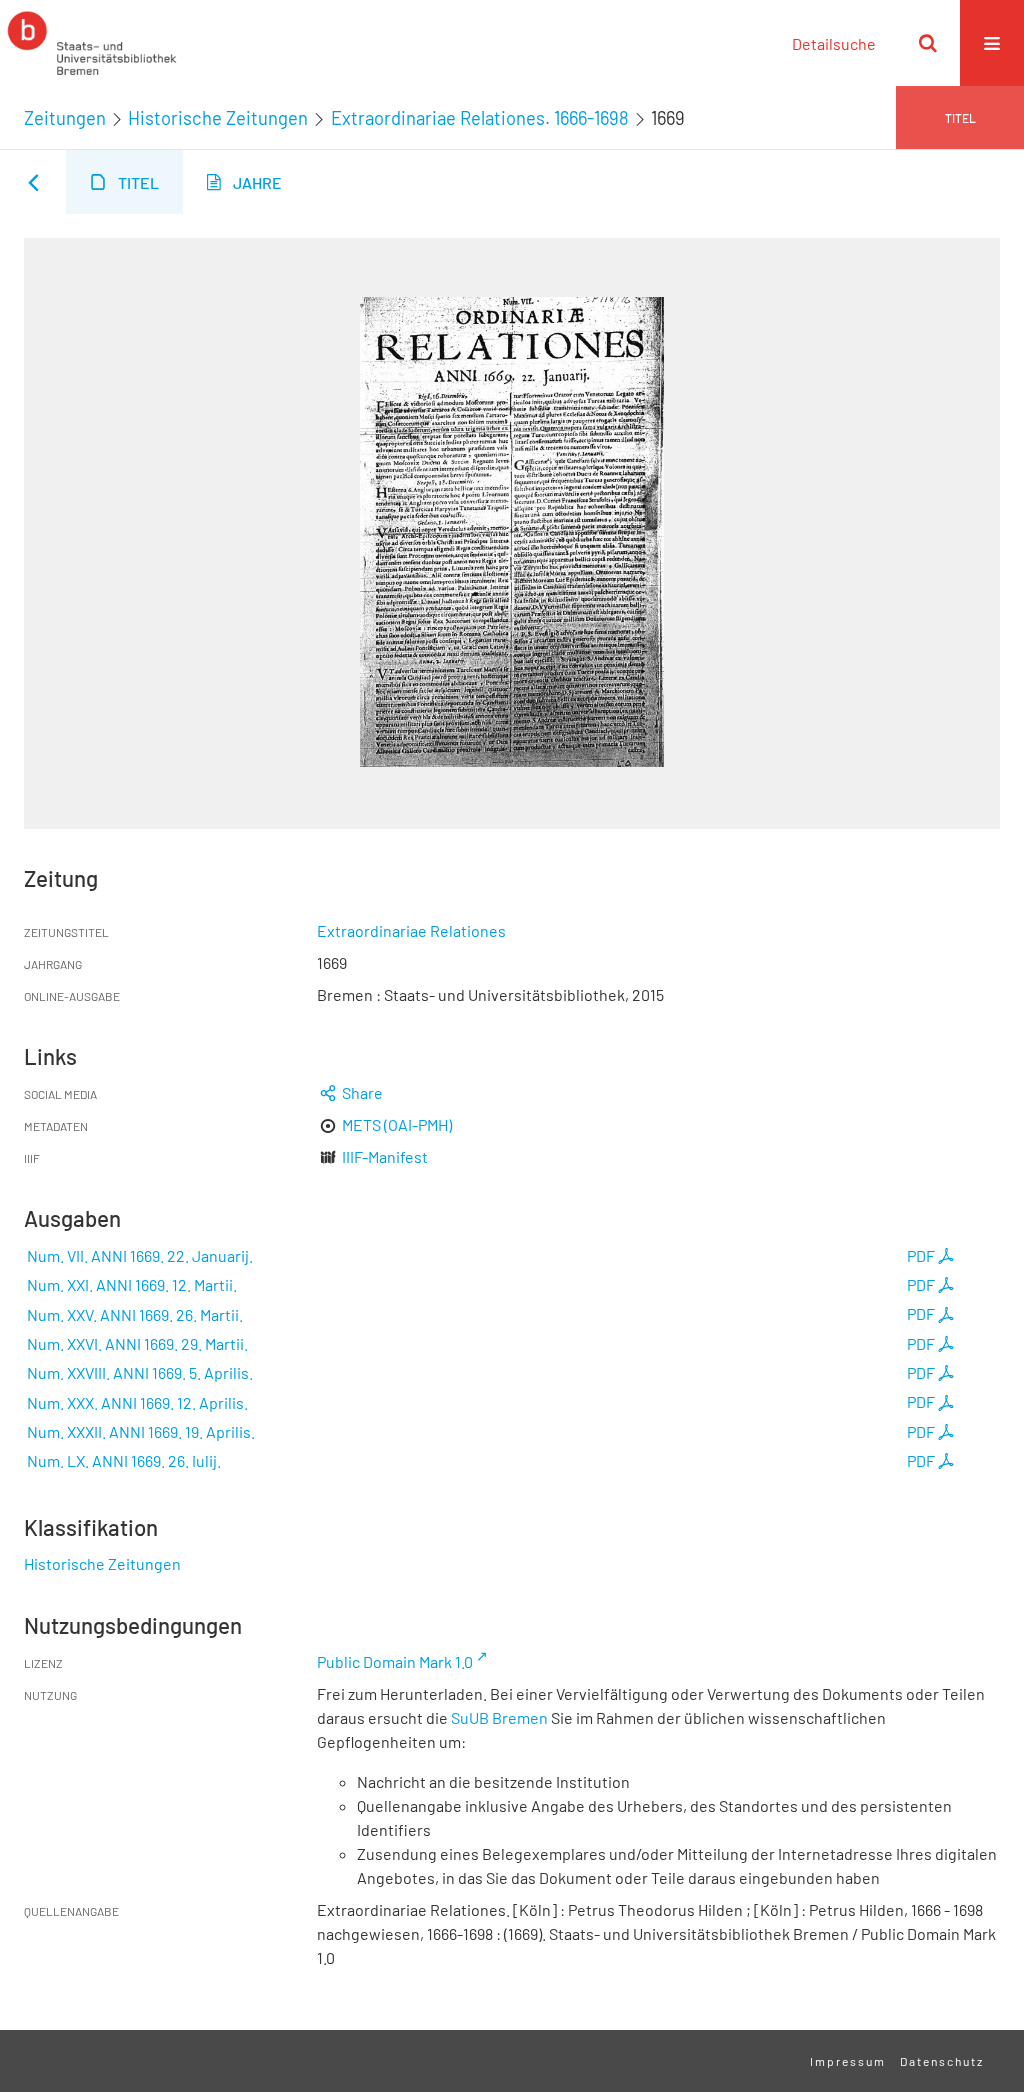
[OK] (928, 43)
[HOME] (92, 43)
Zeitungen (65, 118)
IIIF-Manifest (385, 1156)
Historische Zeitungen (218, 118)
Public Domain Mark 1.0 (395, 1661)
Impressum (848, 2061)
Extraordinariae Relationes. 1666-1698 (480, 118)
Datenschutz (942, 2061)
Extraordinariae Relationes (411, 930)
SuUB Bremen (499, 1717)
